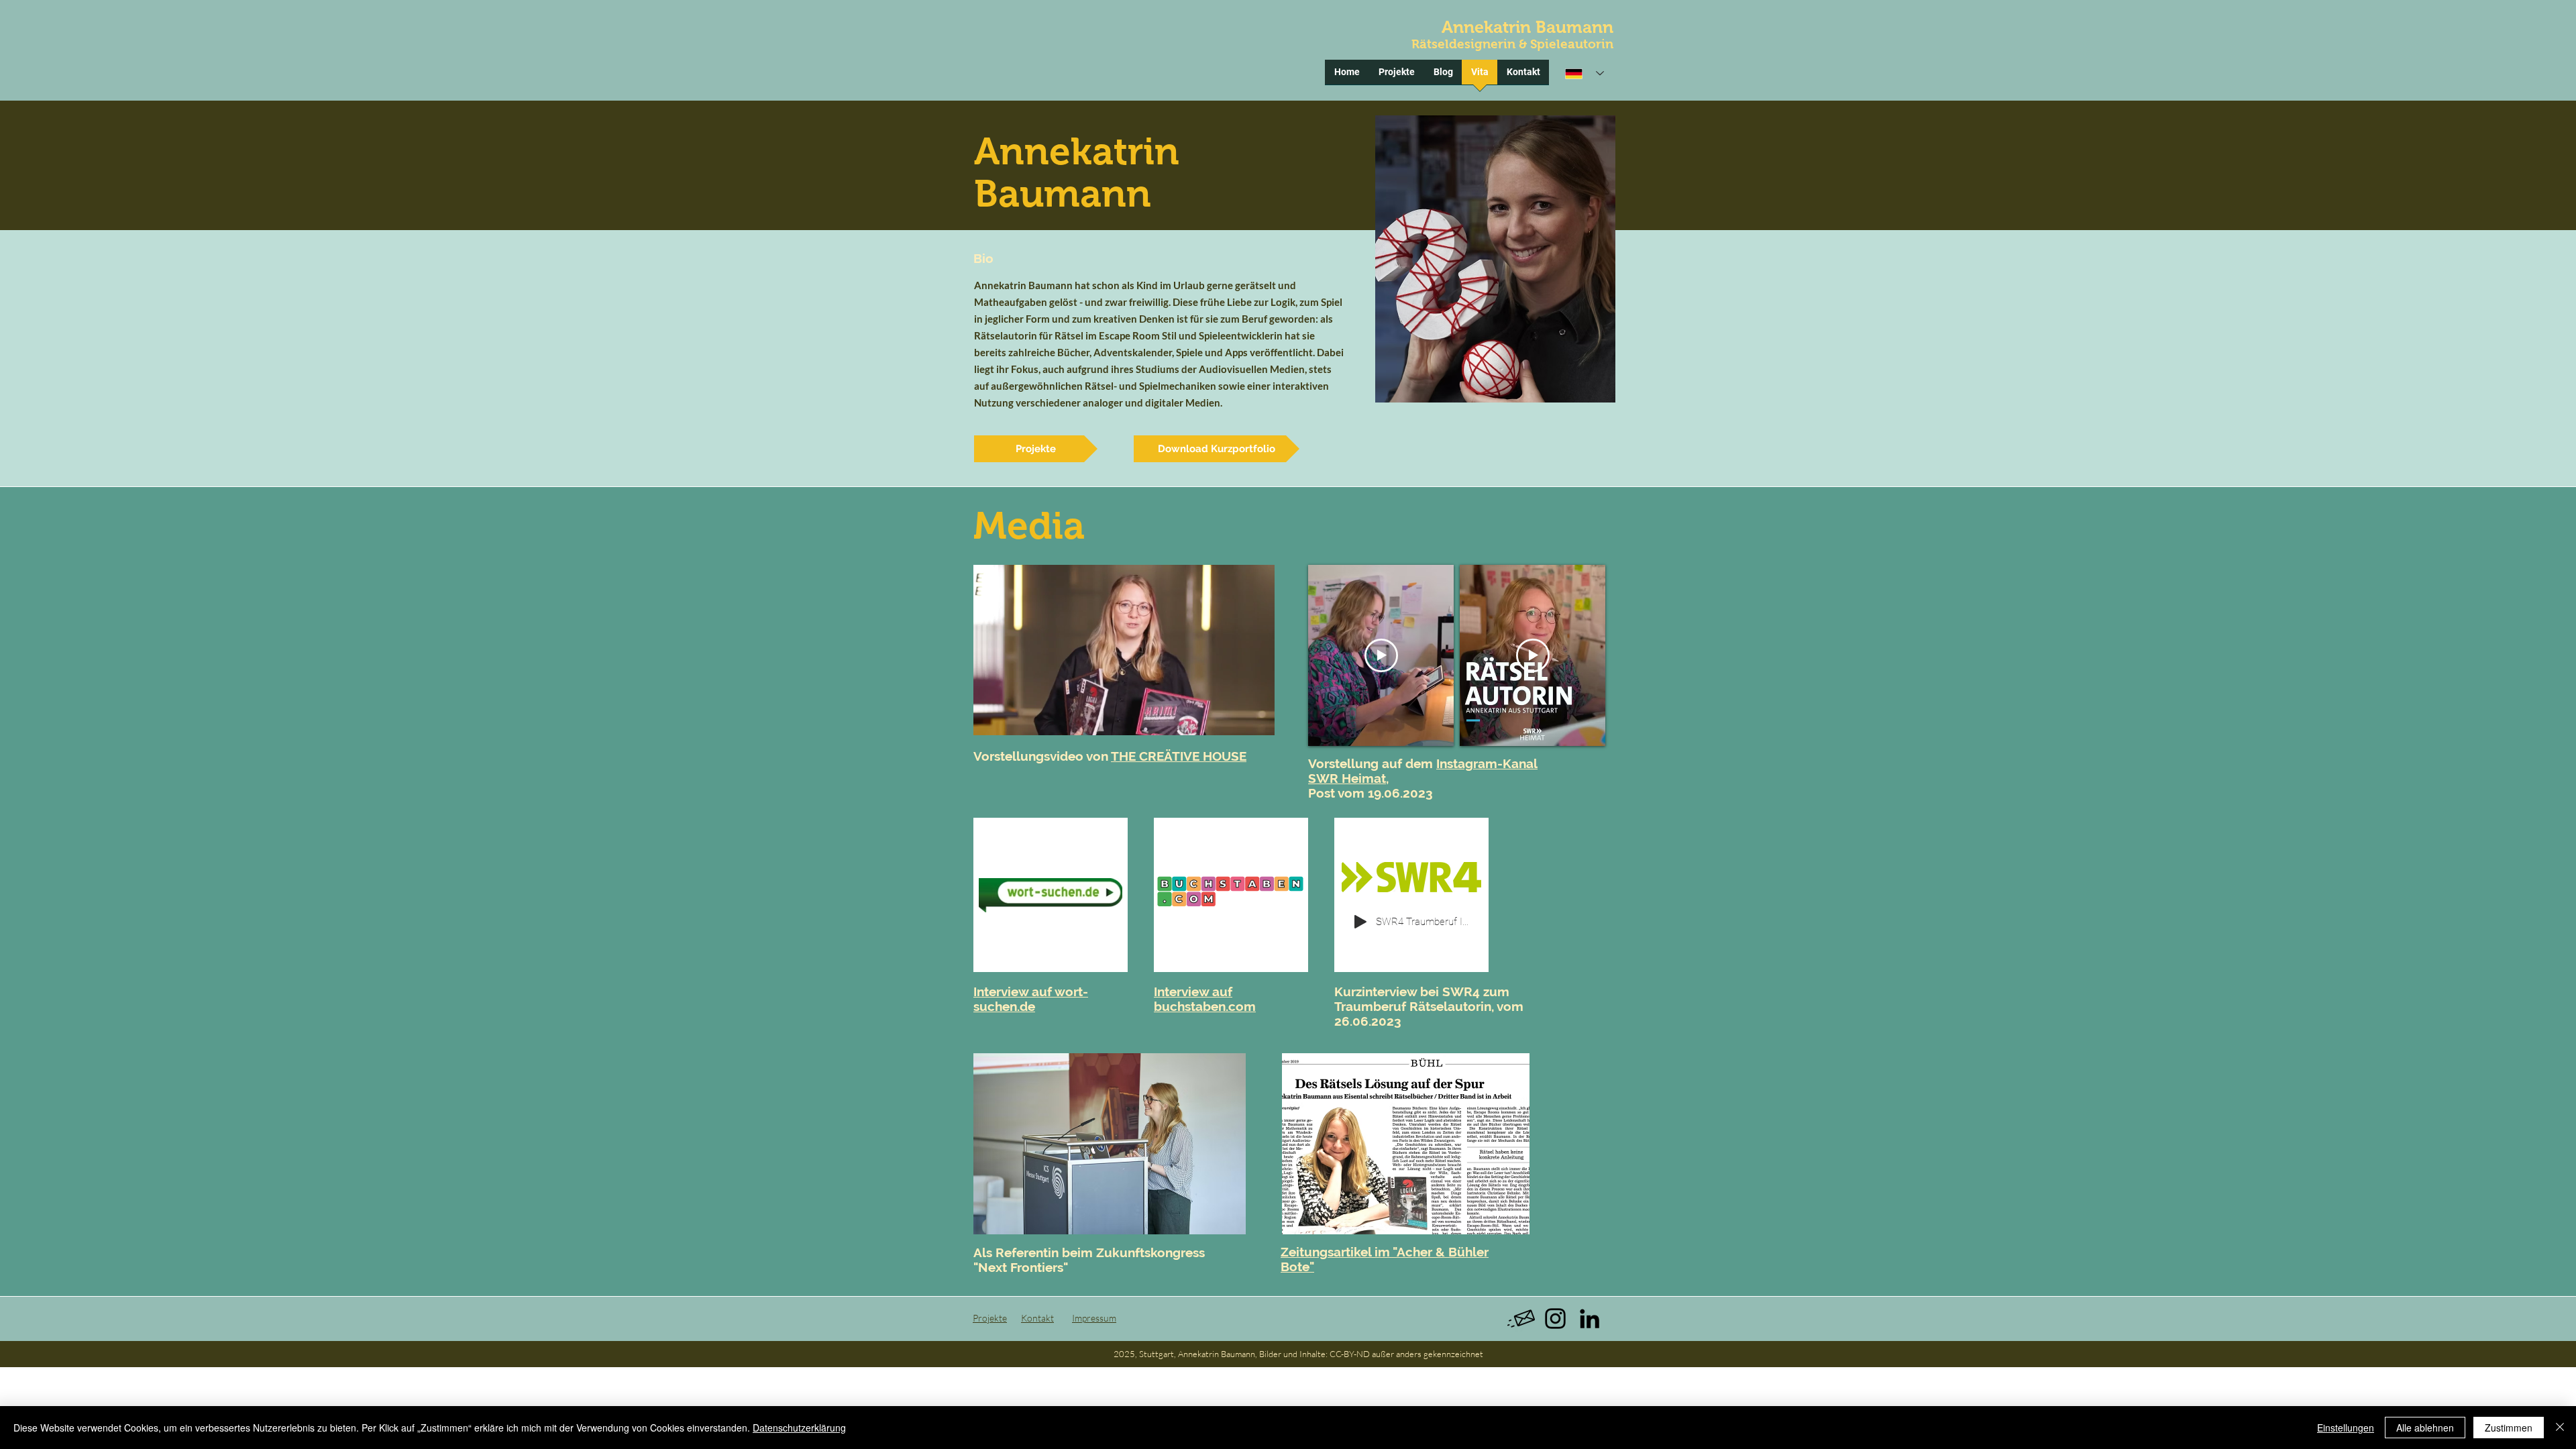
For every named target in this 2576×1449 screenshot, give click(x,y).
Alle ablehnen (2425, 1428)
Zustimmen (2509, 1428)
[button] (1257, 720)
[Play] (1360, 922)
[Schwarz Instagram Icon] (1555, 1319)
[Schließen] (2560, 1428)
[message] (1521, 1319)
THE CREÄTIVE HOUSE (1179, 756)
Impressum (1094, 1318)
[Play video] (1381, 655)
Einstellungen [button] (2346, 1428)
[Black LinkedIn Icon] (1590, 1319)
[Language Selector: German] (1585, 73)
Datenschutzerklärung (799, 1428)
